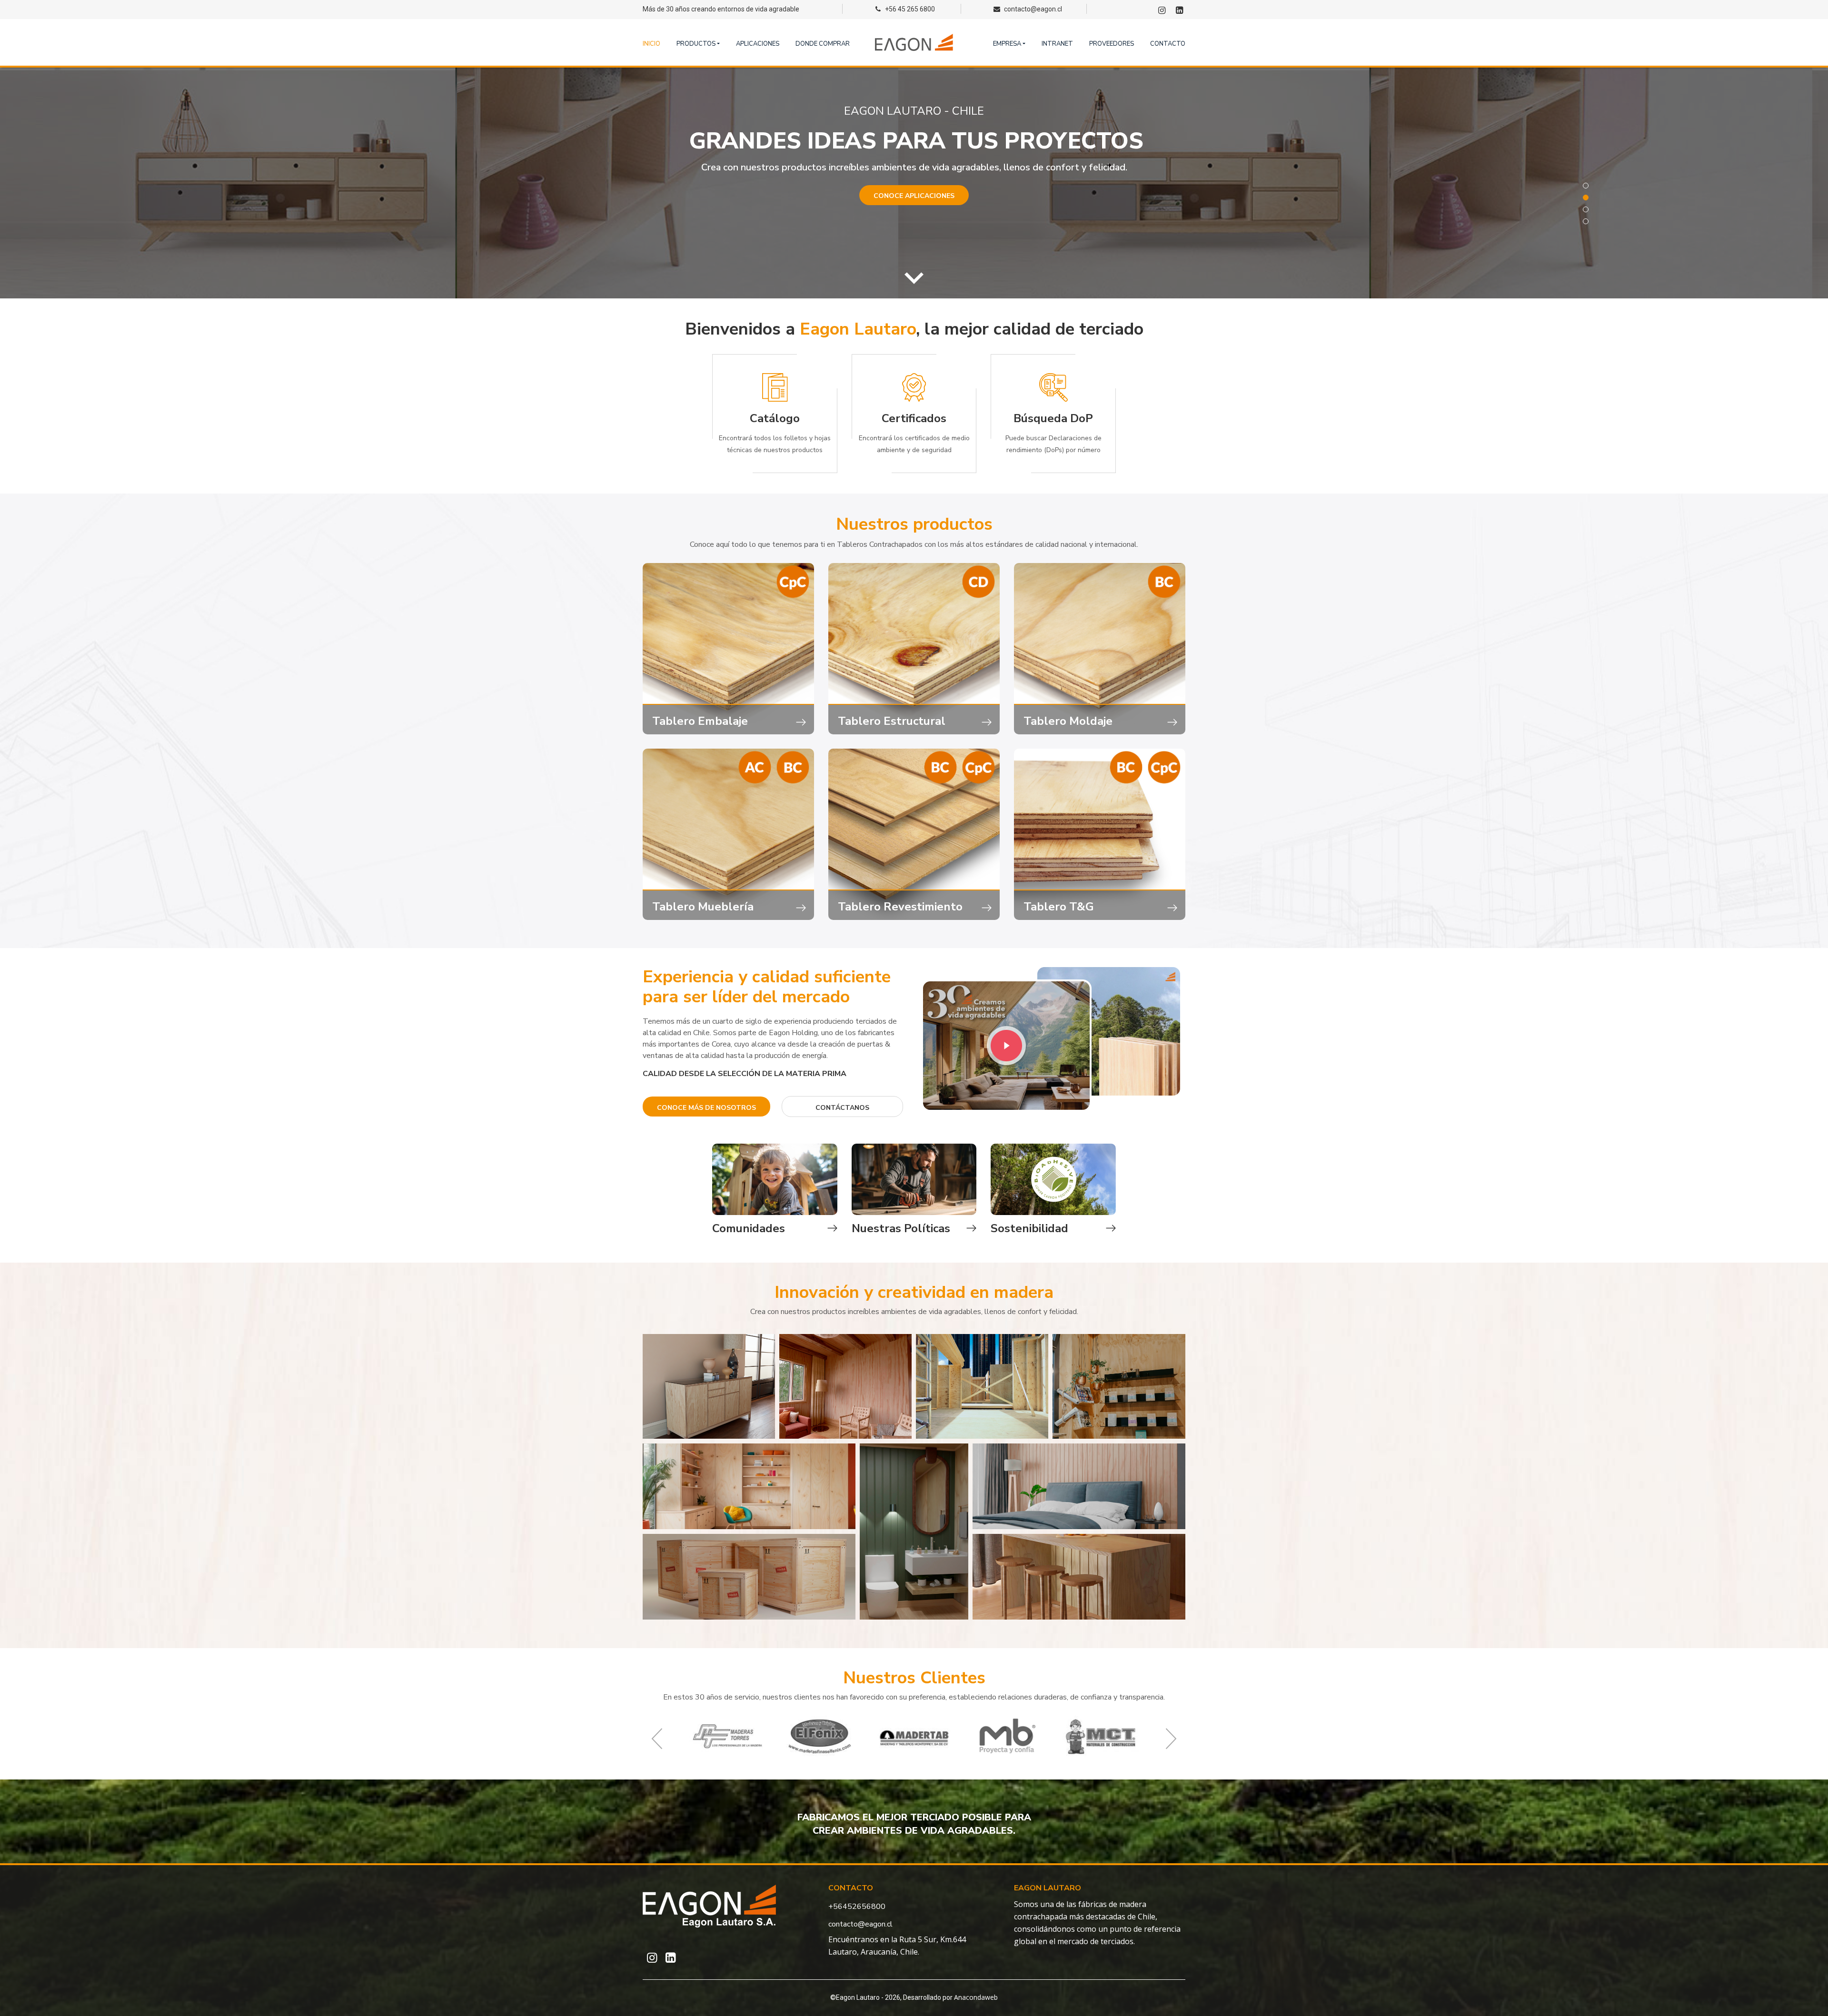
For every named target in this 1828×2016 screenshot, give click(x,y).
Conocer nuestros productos (914, 209)
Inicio (651, 44)
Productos (696, 44)
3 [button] (1586, 209)
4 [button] (1586, 221)
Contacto (1168, 44)
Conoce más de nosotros (706, 1108)
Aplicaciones (758, 44)
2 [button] (1586, 198)
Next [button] (1818, 199)
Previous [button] (10, 199)
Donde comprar (823, 44)
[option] (914, 183)
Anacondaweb (976, 1997)
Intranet (1057, 44)
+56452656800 (857, 1907)
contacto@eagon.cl (860, 1924)
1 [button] (1586, 186)
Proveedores (1112, 44)
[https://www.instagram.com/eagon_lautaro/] (1162, 11)
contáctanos (842, 1108)
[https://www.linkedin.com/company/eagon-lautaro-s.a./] (1179, 11)
